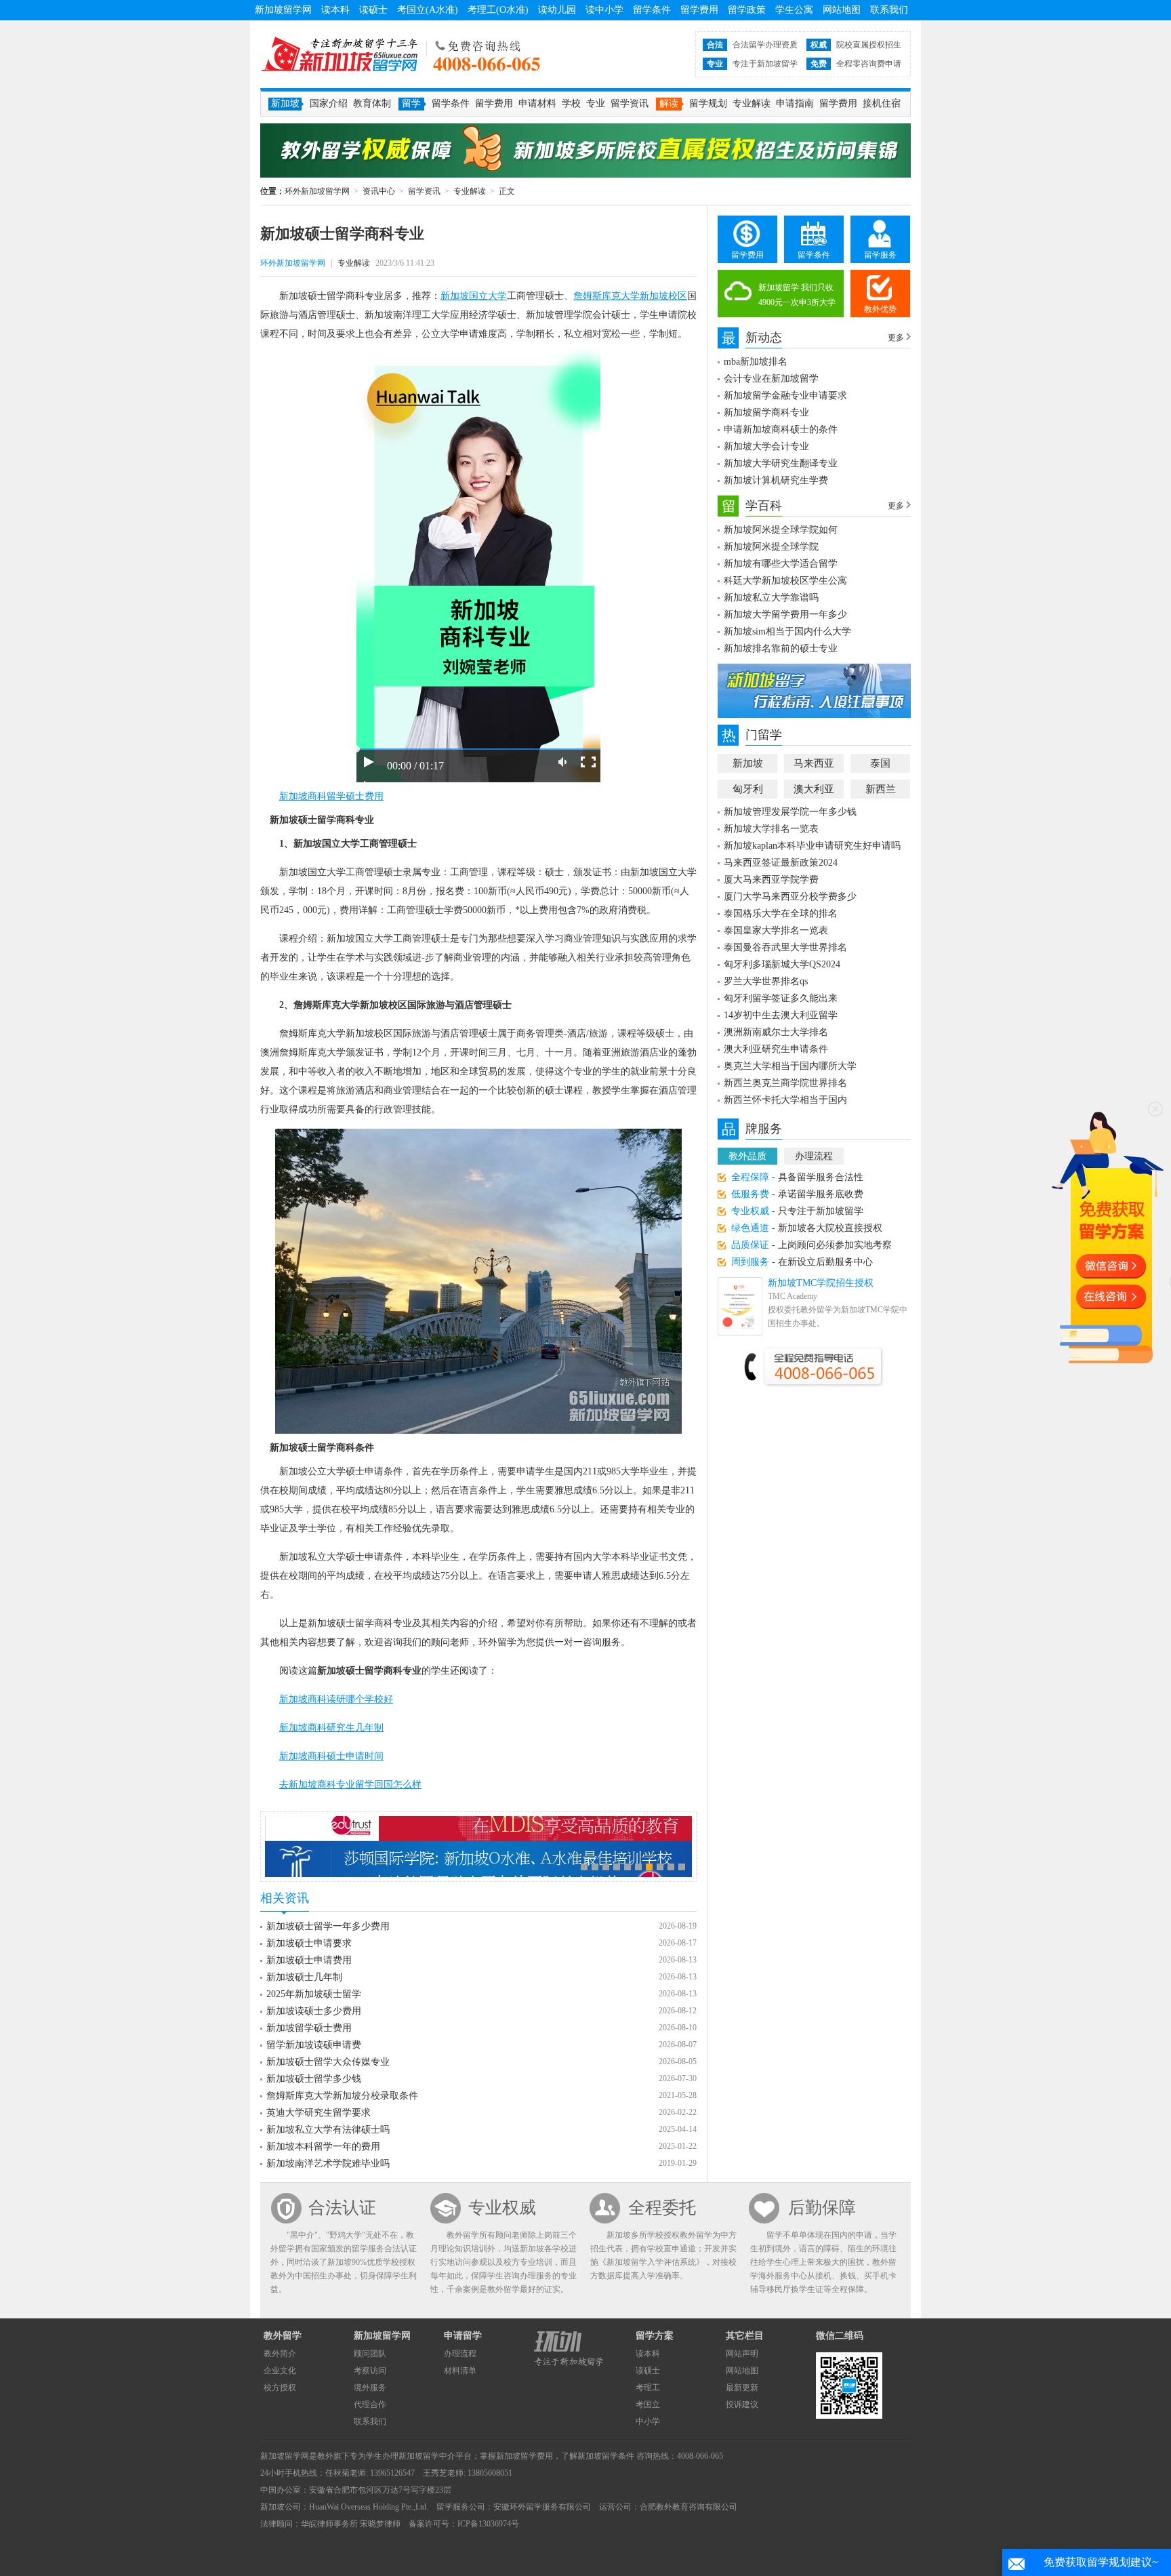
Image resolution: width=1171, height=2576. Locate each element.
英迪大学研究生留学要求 (319, 2113)
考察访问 (370, 2371)
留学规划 (708, 103)
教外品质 (747, 1156)
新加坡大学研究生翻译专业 (781, 463)
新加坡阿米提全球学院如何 (781, 530)
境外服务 (370, 2388)
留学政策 (747, 10)
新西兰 (881, 789)
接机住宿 (882, 103)
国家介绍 (329, 103)
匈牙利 (748, 789)
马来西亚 (814, 763)
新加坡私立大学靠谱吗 (771, 598)
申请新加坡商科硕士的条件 (781, 429)
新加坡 (748, 763)
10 (682, 1867)
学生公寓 (794, 10)
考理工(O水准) (498, 10)
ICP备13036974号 (488, 2524)
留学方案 (655, 2336)
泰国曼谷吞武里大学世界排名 (785, 947)
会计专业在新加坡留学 (771, 379)
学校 (571, 103)
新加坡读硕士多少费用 (314, 2011)
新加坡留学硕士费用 (309, 2028)
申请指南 (795, 103)
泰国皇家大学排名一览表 (776, 930)
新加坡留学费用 (525, 2456)
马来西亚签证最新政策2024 (781, 863)
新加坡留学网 (283, 10)
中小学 (648, 2421)
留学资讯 (630, 103)
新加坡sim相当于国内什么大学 (787, 631)
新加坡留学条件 (606, 2456)
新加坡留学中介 (427, 2456)
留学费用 (699, 10)
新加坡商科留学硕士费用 (331, 796)
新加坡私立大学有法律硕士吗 (328, 2130)
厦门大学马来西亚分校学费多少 (790, 897)
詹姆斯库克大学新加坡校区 (630, 296)
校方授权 (280, 2388)
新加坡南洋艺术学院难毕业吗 (328, 2164)
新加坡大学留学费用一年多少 (785, 615)
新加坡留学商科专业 (766, 412)
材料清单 (460, 2371)
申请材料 (537, 103)
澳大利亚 (814, 789)
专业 (596, 103)
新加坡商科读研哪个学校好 (336, 1699)
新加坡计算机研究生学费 (776, 480)
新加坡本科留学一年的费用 (323, 2147)
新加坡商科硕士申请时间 (331, 1756)
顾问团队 (370, 2354)
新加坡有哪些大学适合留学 (781, 564)
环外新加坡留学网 (340, 54)
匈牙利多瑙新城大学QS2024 (782, 964)
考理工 (648, 2388)
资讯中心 (379, 191)
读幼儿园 (557, 10)
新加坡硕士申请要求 (309, 1943)
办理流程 (814, 1156)
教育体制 (372, 103)
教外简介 (280, 2354)
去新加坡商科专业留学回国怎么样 (350, 1785)
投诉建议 (742, 2404)
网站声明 (742, 2354)
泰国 (880, 763)
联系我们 (889, 10)
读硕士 (373, 10)
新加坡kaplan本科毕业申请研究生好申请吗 (812, 846)
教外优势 (880, 309)
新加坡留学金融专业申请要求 (785, 396)
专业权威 (502, 2208)
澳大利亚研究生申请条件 (776, 1049)
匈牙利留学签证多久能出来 (781, 998)
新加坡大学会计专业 (766, 446)
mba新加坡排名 (756, 362)
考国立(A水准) (428, 10)
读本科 (335, 10)
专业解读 (752, 103)
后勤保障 (822, 2208)
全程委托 (662, 2208)
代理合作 (370, 2404)
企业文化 (280, 2371)
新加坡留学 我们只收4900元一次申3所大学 (797, 295)
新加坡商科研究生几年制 (331, 1728)
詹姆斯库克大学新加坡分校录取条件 (342, 2096)
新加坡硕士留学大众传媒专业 (328, 2062)
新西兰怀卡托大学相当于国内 (785, 1100)
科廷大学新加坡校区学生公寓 (785, 581)
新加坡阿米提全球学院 (771, 547)
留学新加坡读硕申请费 (314, 2045)
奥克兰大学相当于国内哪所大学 (790, 1066)
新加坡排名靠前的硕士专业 (781, 648)
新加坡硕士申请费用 (309, 1960)
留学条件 (652, 10)
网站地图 (842, 10)
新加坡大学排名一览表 (771, 829)
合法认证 (342, 2208)
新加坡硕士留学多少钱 (314, 2079)
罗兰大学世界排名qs (766, 981)
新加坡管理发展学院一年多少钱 (790, 812)
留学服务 (880, 255)
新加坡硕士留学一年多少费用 (328, 1926)
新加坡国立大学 (474, 296)
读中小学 (604, 10)
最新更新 (742, 2388)
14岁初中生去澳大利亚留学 (781, 1015)
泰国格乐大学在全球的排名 (781, 913)
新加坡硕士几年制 (304, 1977)
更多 (896, 338)
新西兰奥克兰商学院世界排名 (785, 1083)
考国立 (648, 2404)
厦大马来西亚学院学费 (771, 880)
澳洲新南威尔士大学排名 (776, 1032)
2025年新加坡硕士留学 (314, 1994)
